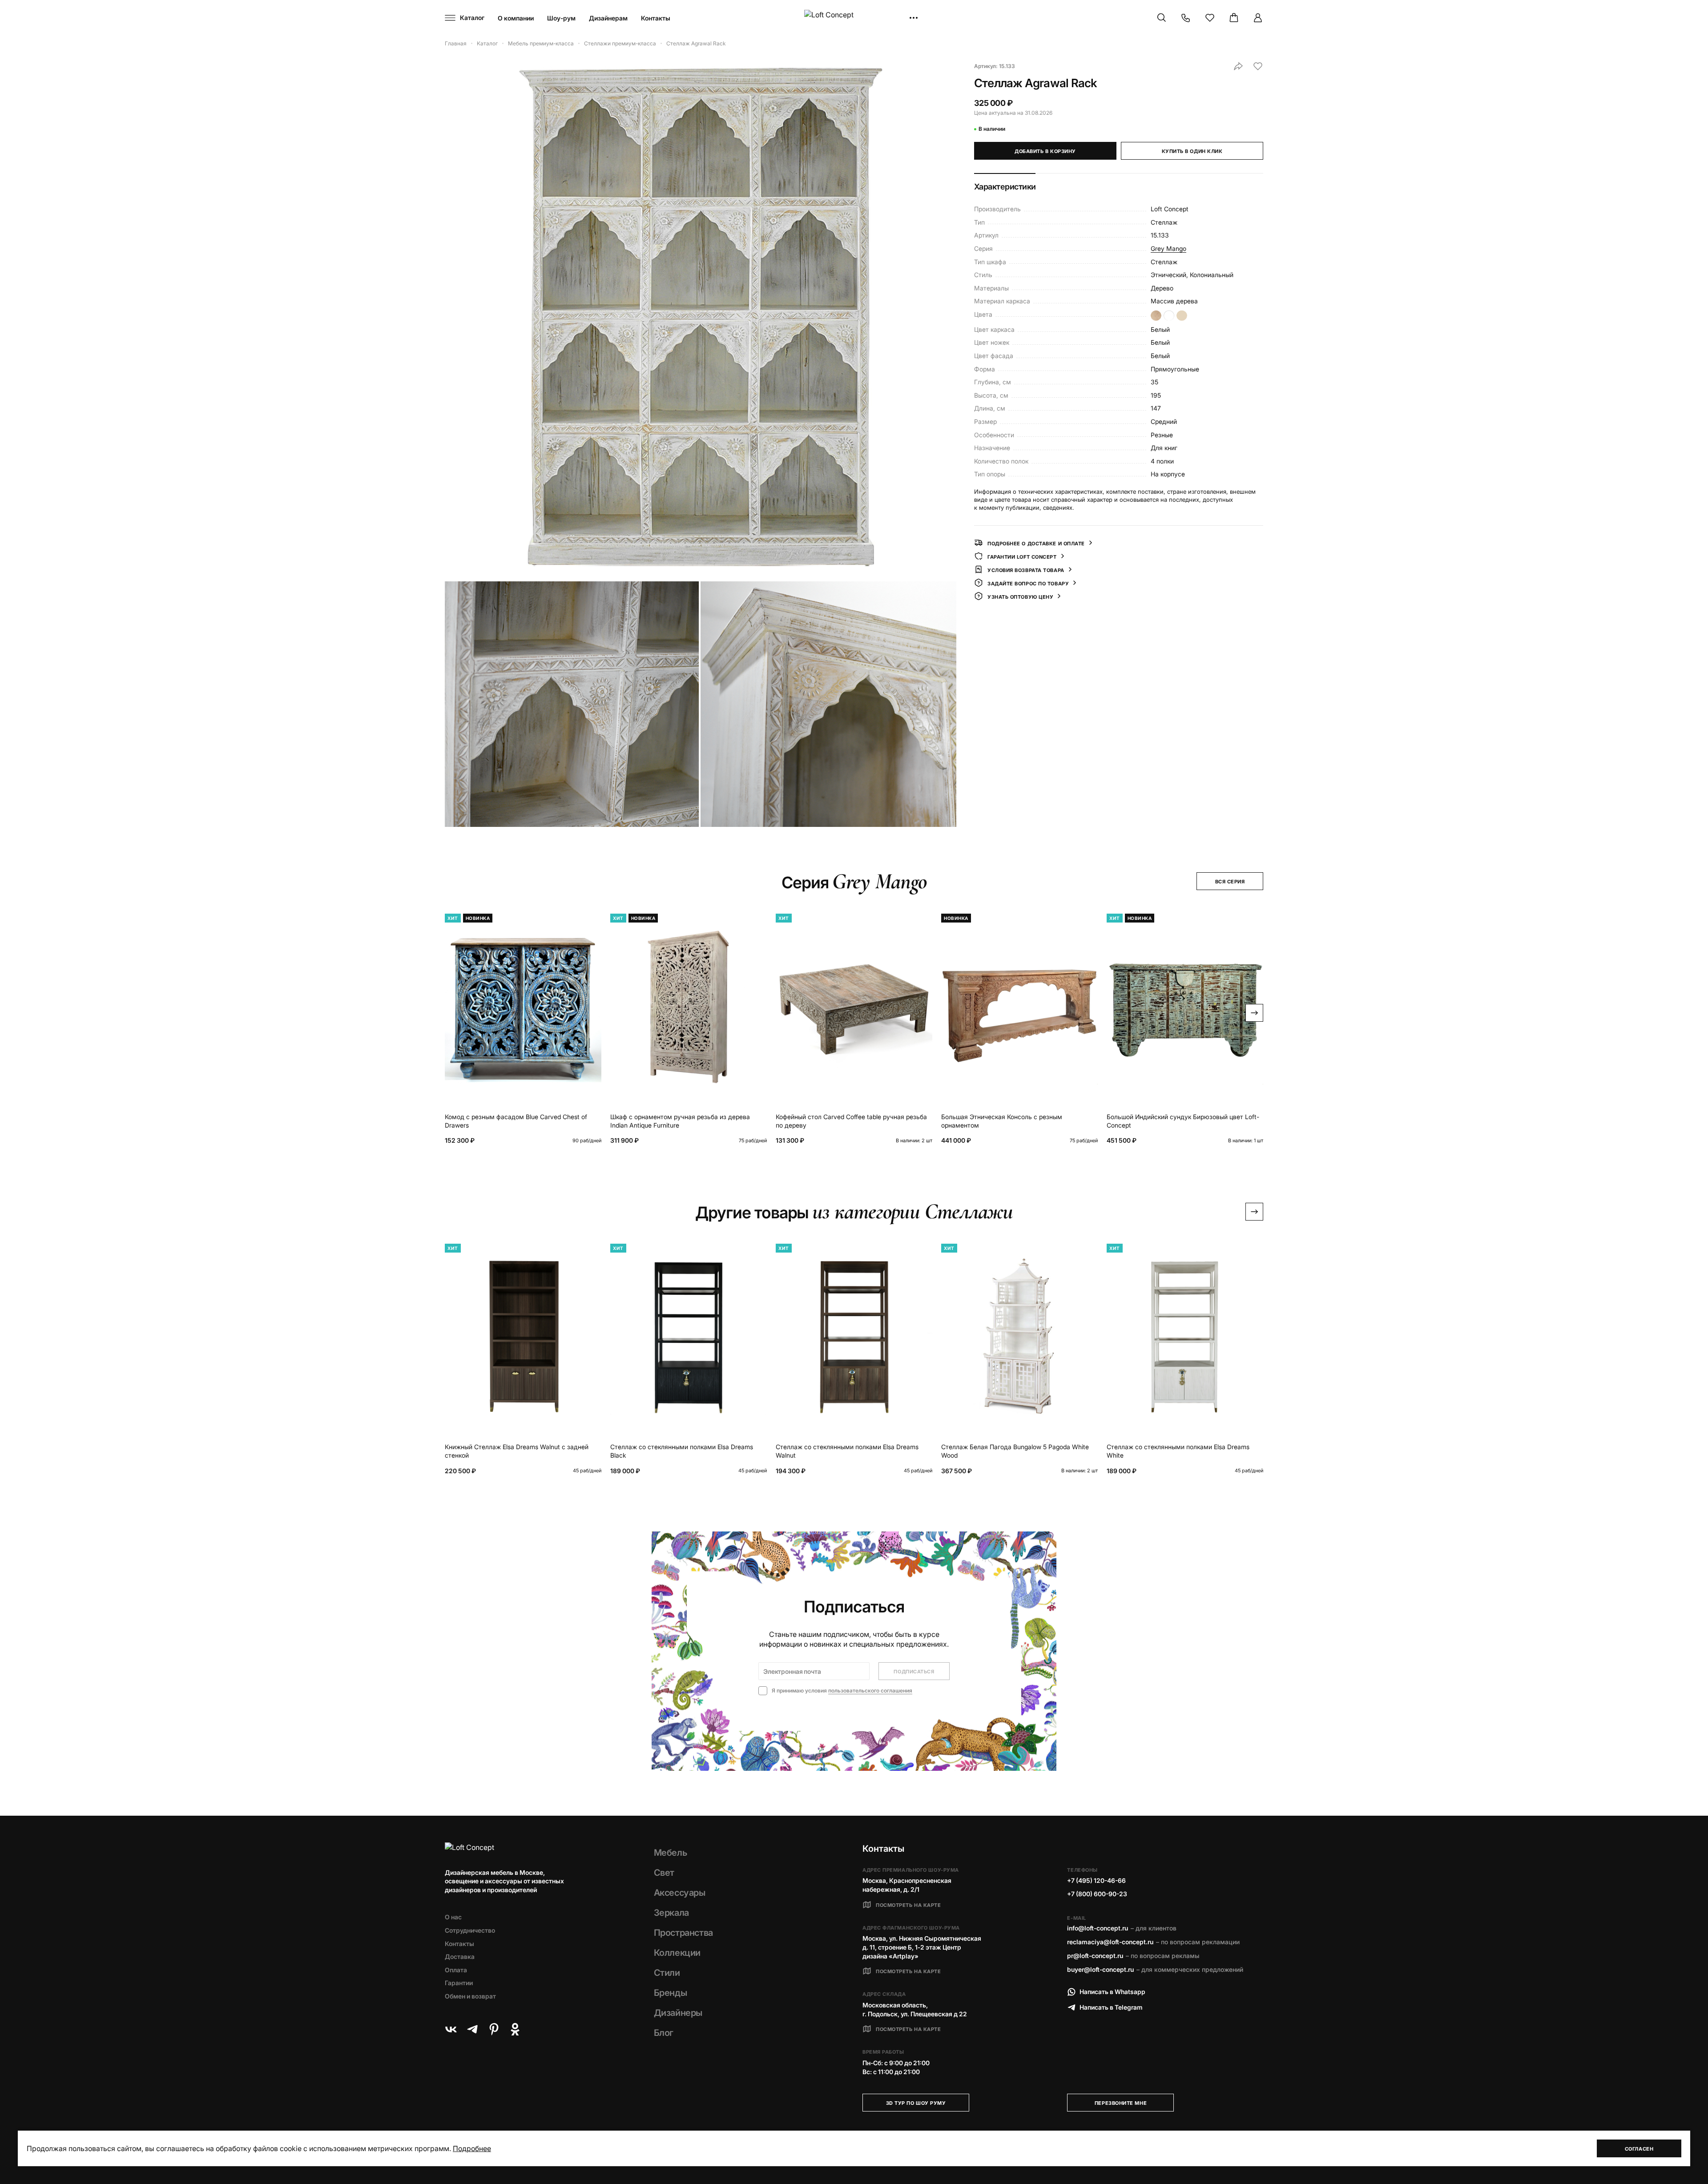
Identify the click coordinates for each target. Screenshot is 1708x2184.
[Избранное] (1210, 18)
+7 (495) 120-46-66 (1096, 1880)
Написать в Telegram (1111, 2007)
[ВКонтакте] (451, 2029)
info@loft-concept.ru (1098, 1928)
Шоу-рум (561, 18)
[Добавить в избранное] (1258, 66)
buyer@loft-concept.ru (1100, 1969)
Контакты (656, 18)
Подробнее (472, 2148)
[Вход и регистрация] (1258, 18)
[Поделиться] (1238, 66)
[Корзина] (1234, 18)
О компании (516, 18)
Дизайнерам (608, 18)
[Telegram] (472, 2029)
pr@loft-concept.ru (1095, 1956)
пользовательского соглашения (870, 1690)
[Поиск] (1162, 18)
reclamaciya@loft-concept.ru (1110, 1942)
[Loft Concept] (854, 18)
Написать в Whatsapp (1112, 1992)
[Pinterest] (494, 2029)
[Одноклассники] (515, 2029)
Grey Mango (1168, 248)
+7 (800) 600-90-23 (1097, 1894)
